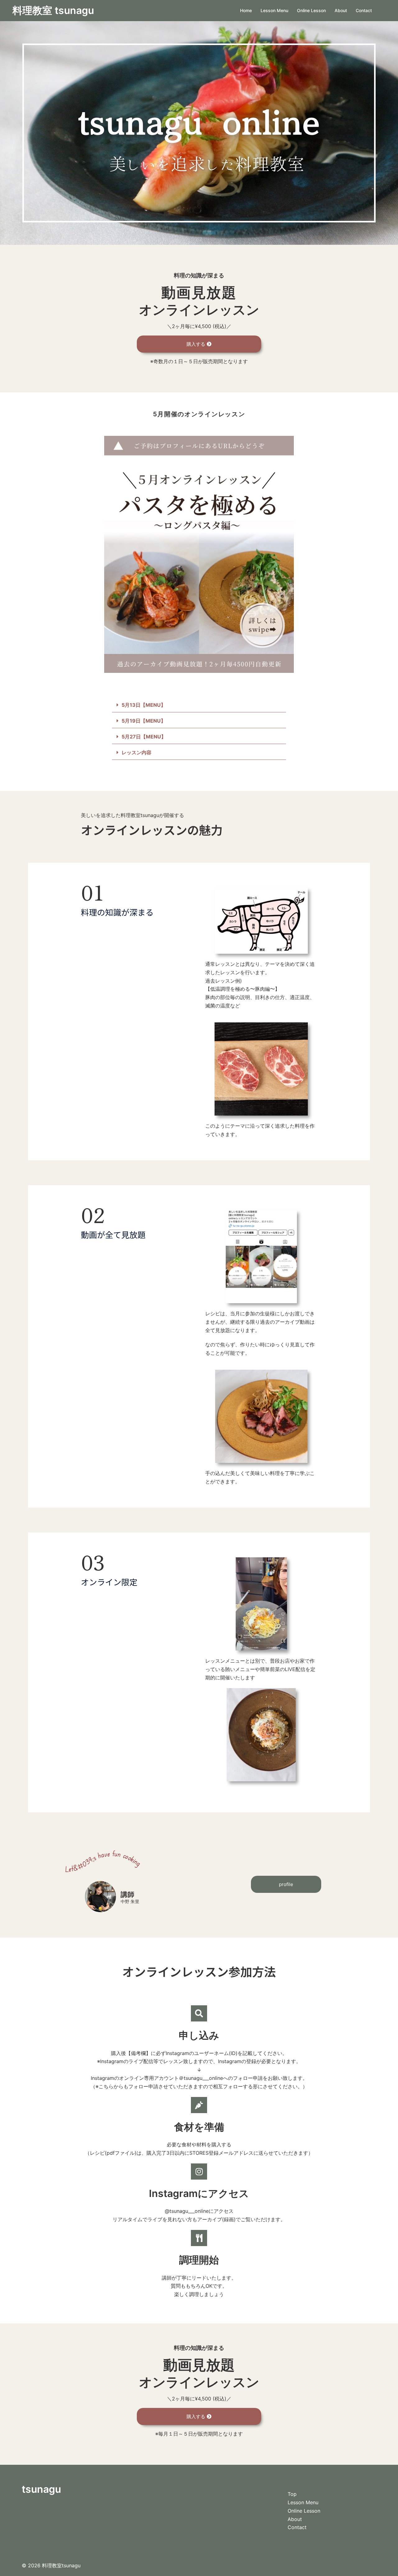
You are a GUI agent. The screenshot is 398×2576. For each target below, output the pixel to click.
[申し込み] (199, 2013)
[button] (199, 705)
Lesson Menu (274, 10)
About (341, 10)
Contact (364, 10)
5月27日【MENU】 (144, 737)
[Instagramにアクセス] (199, 2172)
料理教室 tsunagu (53, 10)
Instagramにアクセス (199, 2193)
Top (292, 2494)
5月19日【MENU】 (144, 721)
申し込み (199, 2035)
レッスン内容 (137, 752)
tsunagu (41, 2489)
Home (246, 10)
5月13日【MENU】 (144, 705)
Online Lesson (311, 10)
